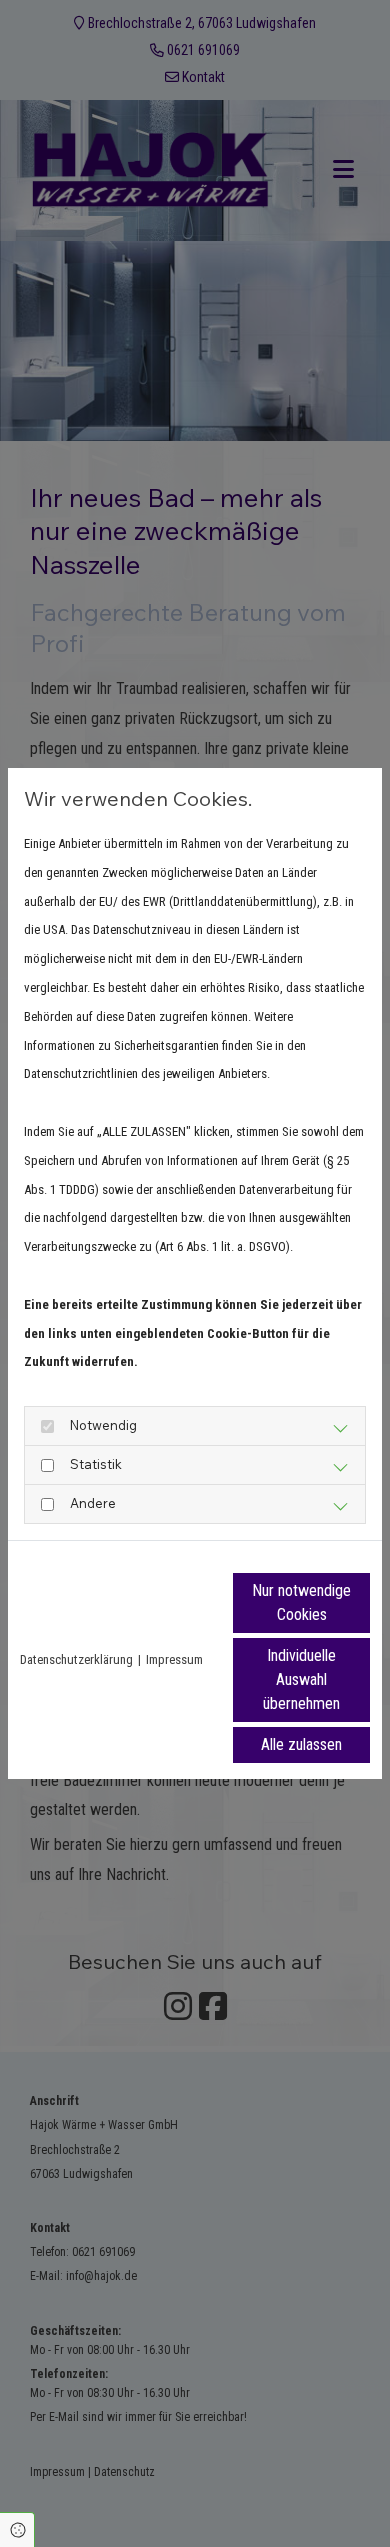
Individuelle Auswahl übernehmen (301, 1679)
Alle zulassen (301, 1744)
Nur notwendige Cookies (301, 1602)
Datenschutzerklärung (76, 1659)
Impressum (174, 1659)
